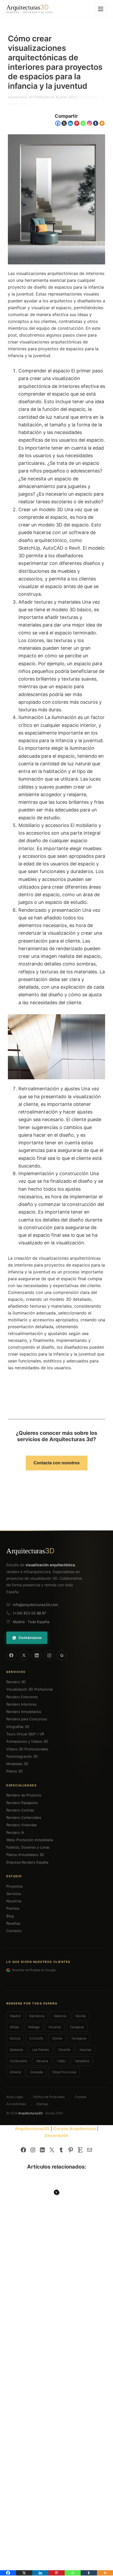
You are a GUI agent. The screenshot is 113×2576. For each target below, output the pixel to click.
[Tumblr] (96, 123)
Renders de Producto (24, 1795)
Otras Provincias (64, 2072)
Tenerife (64, 2050)
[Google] (62, 1655)
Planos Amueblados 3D (25, 1855)
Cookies (81, 2097)
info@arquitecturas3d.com (35, 1605)
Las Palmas (40, 2050)
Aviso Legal (15, 2097)
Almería (16, 2072)
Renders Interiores (22, 1704)
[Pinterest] (77, 123)
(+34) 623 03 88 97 (30, 1613)
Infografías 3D (18, 1727)
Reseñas (13, 1923)
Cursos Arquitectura (75, 2129)
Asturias (85, 2050)
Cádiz (61, 2061)
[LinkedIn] (37, 1655)
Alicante (55, 2027)
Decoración (56, 2135)
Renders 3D (16, 1682)
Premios (13, 1908)
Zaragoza (77, 2027)
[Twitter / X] (24, 1655)
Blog (10, 1916)
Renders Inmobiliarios (24, 1712)
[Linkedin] (70, 123)
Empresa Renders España (27, 1862)
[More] (102, 123)
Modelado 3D (17, 1764)
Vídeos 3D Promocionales (27, 1749)
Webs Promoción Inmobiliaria (30, 1840)
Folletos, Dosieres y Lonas (28, 1847)
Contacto (14, 1931)
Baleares (16, 2050)
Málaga (34, 2027)
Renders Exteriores (22, 1697)
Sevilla (80, 2016)
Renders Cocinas (20, 1810)
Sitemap (42, 2104)
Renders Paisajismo (22, 1803)
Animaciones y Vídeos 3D (27, 1741)
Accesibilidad (16, 2104)
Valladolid (82, 2061)
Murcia (15, 2038)
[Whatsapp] (83, 123)
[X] (64, 123)
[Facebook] (58, 123)
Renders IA (15, 1833)
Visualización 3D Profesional (29, 1689)
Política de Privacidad (49, 2097)
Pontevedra (19, 2061)
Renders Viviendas (22, 1825)
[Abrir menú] (101, 9)
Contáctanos (30, 1638)
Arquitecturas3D (32, 2129)
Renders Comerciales (24, 1818)
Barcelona (37, 2016)
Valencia (60, 2016)
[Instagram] (89, 123)
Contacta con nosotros (57, 1463)
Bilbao (15, 2027)
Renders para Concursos (27, 1719)
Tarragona (79, 2038)
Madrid (15, 2016)
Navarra (42, 2061)
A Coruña (36, 2038)
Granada (37, 2072)
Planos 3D (15, 1771)
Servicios (14, 1894)
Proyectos (15, 1886)
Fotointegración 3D (22, 1756)
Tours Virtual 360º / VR (25, 1734)
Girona (57, 2038)
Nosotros (14, 1901)
